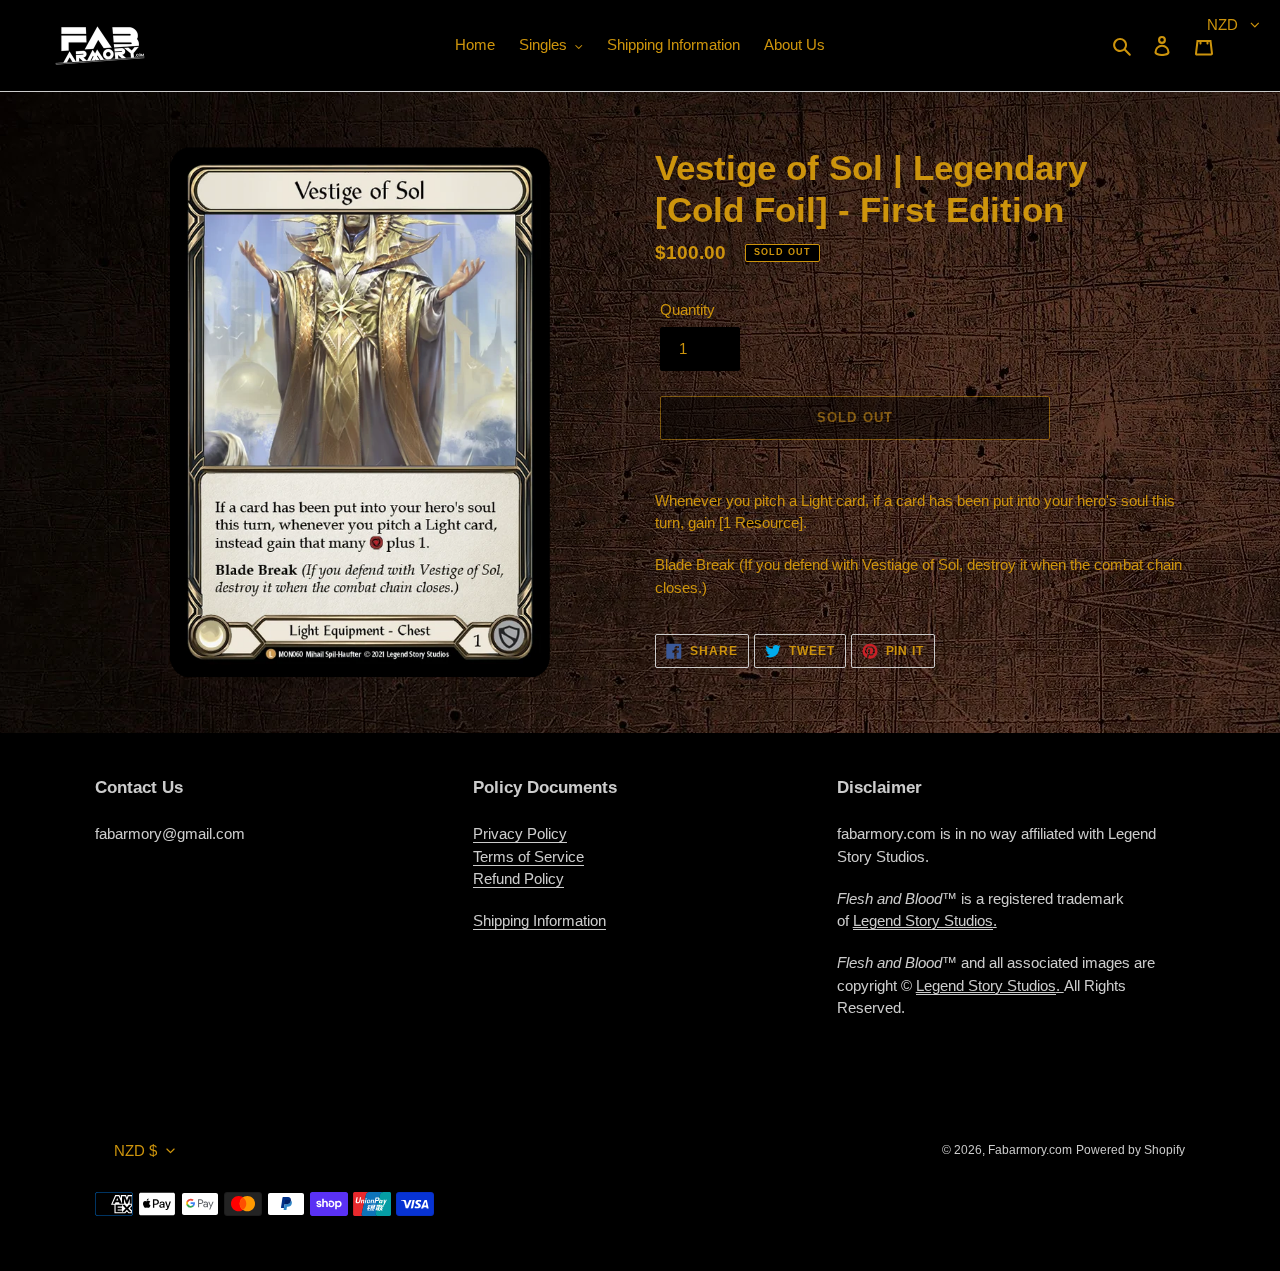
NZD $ (135, 1150)
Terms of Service (528, 856)
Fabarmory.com (1030, 1150)
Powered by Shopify (1130, 1150)
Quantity (687, 309)
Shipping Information (539, 920)
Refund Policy (518, 878)
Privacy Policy (520, 833)
